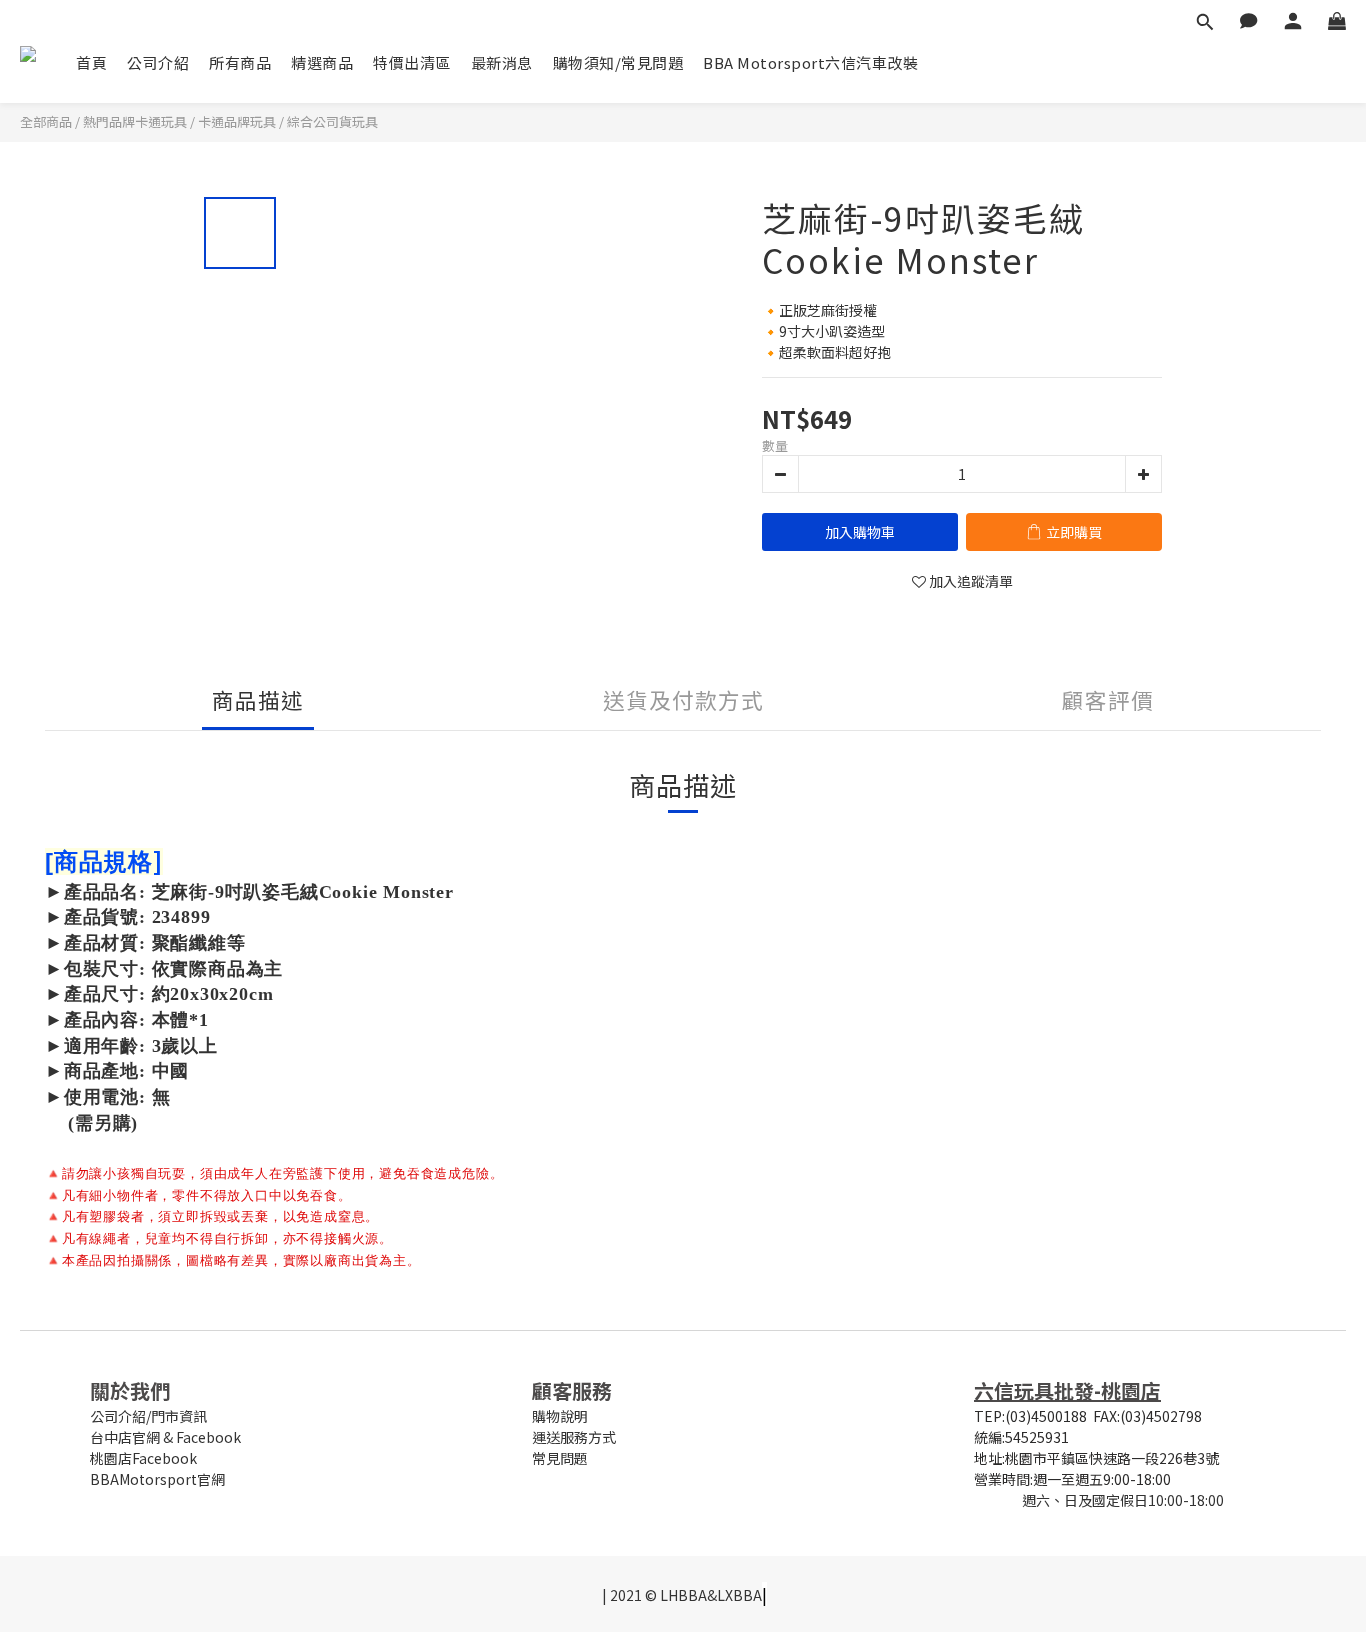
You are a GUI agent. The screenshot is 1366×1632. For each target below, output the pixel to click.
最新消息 (502, 62)
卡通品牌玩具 (237, 121)
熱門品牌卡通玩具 (135, 121)
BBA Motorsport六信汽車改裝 (810, 62)
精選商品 (322, 62)
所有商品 (240, 62)
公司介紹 (158, 62)
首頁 (91, 62)
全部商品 (46, 121)
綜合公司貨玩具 (332, 121)
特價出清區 (412, 62)
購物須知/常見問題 (618, 62)
